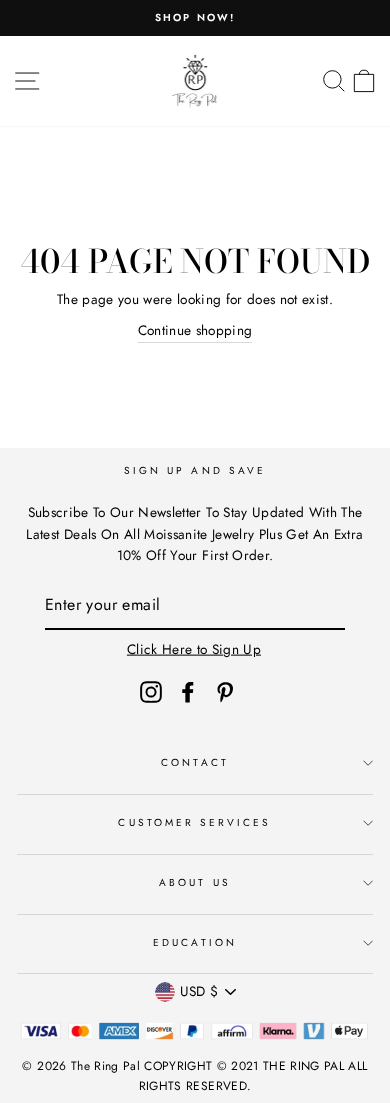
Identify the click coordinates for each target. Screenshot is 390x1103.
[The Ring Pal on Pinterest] (225, 691)
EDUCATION (195, 942)
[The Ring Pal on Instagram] (151, 691)
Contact (194, 762)
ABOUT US (194, 882)
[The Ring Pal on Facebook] (188, 691)
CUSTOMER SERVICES (194, 822)
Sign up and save (195, 470)
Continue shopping (195, 330)
